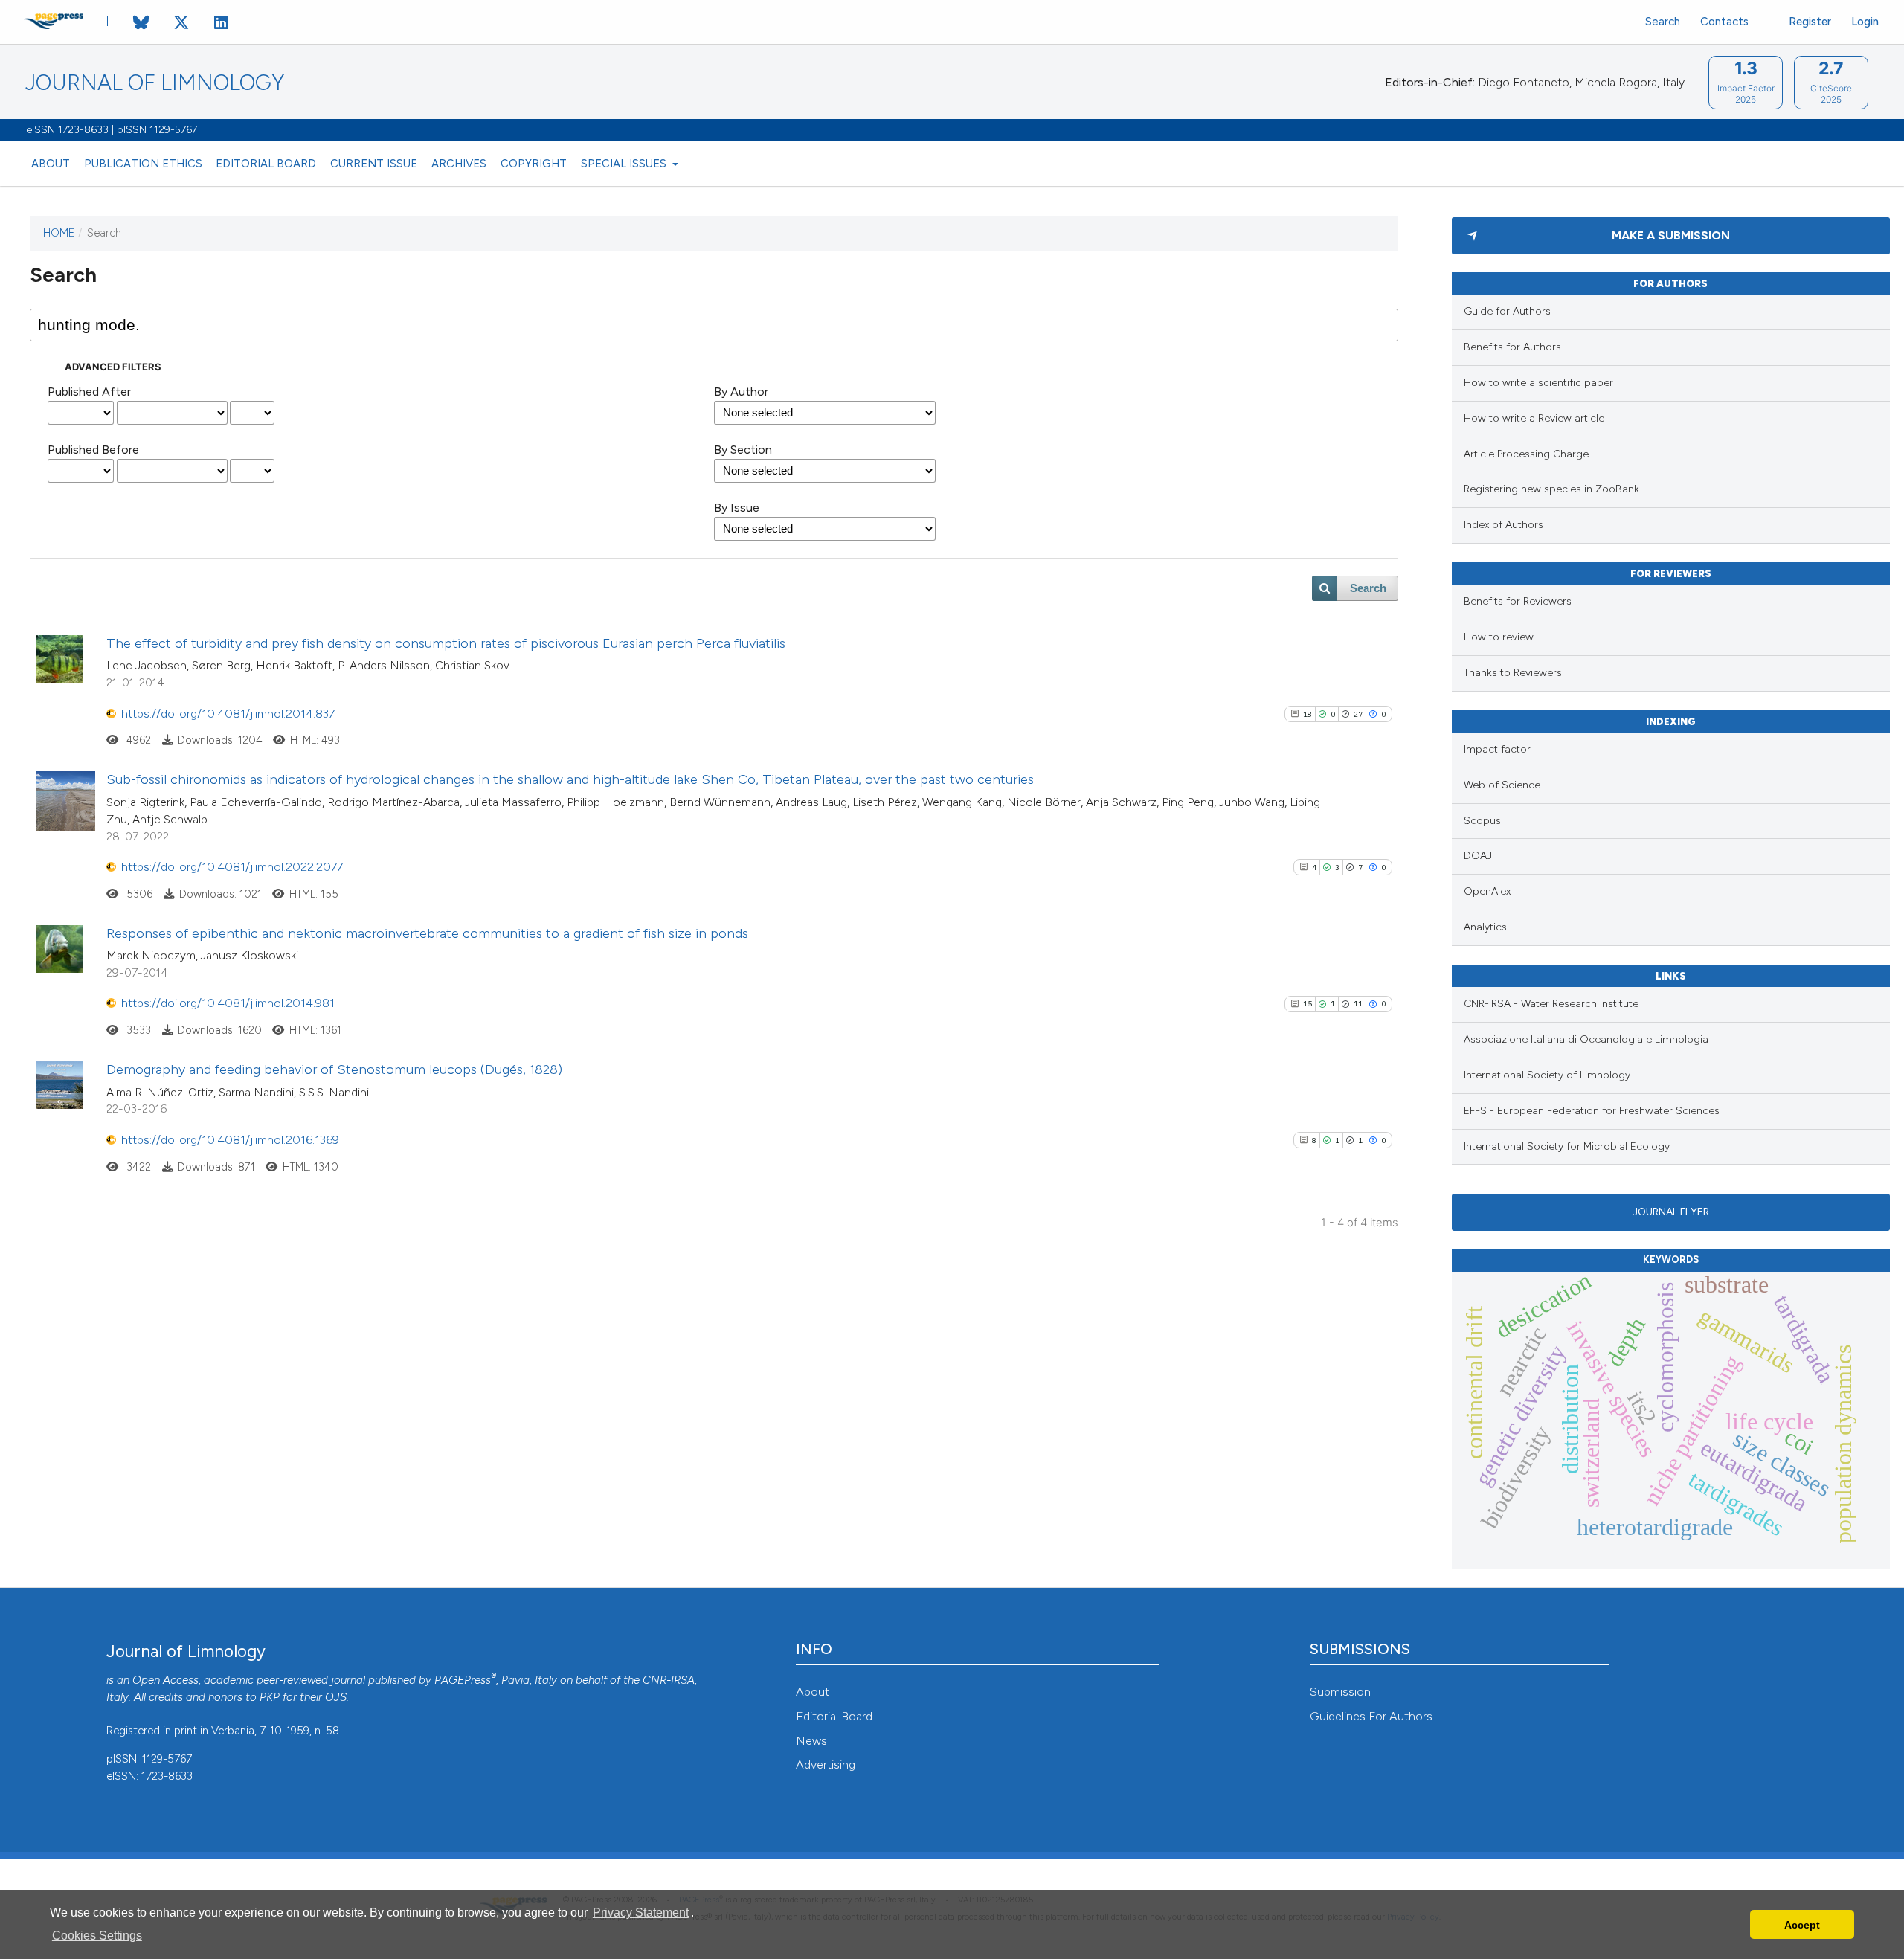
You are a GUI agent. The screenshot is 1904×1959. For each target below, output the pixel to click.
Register (1810, 22)
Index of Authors (1503, 525)
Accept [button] (1802, 1925)
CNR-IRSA (669, 1680)
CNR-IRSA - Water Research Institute (1551, 1004)
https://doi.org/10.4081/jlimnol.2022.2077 (232, 867)
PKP (270, 1697)
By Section (743, 450)
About (51, 164)
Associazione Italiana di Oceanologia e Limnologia (1586, 1039)
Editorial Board (266, 164)
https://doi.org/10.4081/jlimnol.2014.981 (228, 1003)
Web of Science (1502, 785)
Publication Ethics (143, 164)
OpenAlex (1487, 891)
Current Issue (374, 164)
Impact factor (1497, 749)
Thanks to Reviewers (1513, 673)
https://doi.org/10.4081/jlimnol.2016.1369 (230, 1140)
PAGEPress (463, 1680)
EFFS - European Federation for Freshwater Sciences (1592, 1111)
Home (59, 233)
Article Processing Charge (1526, 454)
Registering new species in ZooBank (1551, 489)
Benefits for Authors (1512, 347)
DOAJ (1478, 856)
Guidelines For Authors (1371, 1716)
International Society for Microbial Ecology (1567, 1146)
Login (1865, 22)
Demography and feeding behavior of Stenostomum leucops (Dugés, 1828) (334, 1069)
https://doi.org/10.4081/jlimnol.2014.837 (228, 714)
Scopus (1482, 821)
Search (1663, 22)
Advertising (826, 1765)
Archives (459, 164)
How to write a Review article (1534, 418)
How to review (1499, 637)
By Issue (737, 508)
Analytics (1485, 927)
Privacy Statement (641, 1913)
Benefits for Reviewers (1518, 601)
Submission (1340, 1692)
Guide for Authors (1507, 311)
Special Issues (625, 164)
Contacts (1724, 22)
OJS (336, 1697)
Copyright (534, 164)
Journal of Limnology (155, 83)
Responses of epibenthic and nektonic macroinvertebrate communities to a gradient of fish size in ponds (427, 933)
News (811, 1741)
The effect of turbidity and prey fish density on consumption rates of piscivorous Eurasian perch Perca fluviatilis (446, 643)
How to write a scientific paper (1538, 383)
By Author (741, 392)
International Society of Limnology (1547, 1075)
